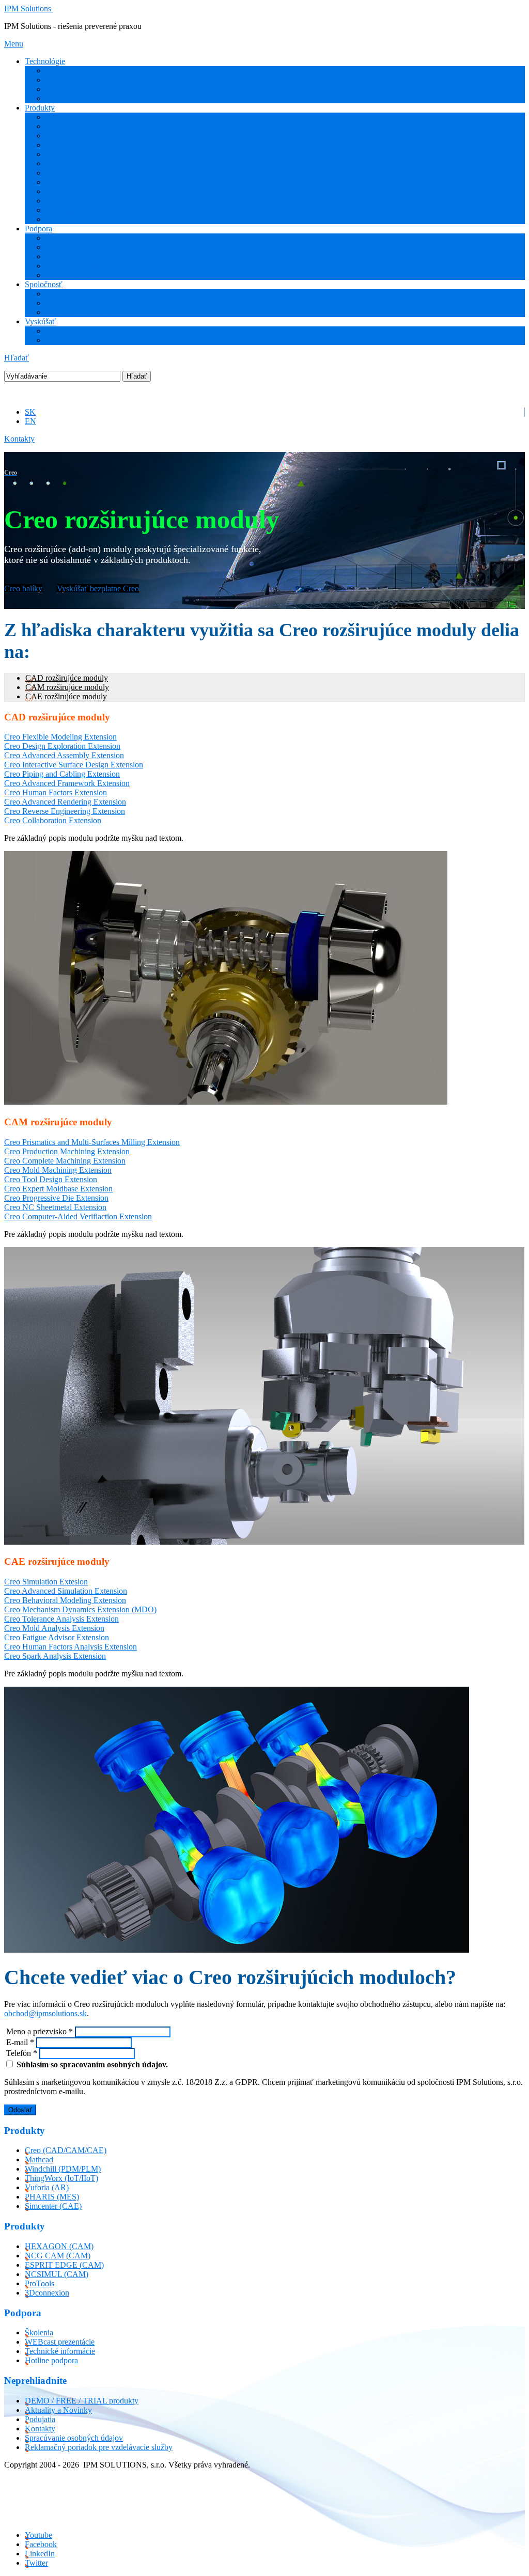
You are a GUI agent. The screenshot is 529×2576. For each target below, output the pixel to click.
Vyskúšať (40, 321)
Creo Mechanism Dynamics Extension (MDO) (80, 1609)
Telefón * (21, 2053)
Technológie (45, 61)
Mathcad (60, 126)
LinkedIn (40, 2554)
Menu (14, 44)
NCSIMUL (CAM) (57, 2274)
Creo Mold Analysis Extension (54, 1628)
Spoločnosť (44, 284)
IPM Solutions (28, 9)
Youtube (38, 2535)
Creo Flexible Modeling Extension (60, 737)
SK (30, 412)
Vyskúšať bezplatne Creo (98, 588)
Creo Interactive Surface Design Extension (74, 765)
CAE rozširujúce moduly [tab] (66, 696)
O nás (55, 294)
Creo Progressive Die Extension (56, 1198)
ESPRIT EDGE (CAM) (85, 191)
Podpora (38, 229)
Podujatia (61, 303)
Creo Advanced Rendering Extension (65, 802)
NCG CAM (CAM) (78, 201)
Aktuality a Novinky (79, 312)
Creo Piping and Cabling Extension (62, 774)
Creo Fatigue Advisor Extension (57, 1637)
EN (30, 421)
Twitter (36, 2563)
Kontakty (19, 439)
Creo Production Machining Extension (67, 1151)
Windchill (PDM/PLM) (83, 136)
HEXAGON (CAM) (80, 182)
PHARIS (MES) (73, 163)
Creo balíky (23, 588)
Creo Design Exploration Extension (62, 746)
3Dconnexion (68, 219)
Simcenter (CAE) (74, 173)
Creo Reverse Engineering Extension (65, 811)
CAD (55, 98)
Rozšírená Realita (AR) (84, 70)
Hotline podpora (72, 275)
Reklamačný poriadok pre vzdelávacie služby (99, 2447)
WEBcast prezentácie (80, 256)
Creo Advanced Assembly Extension (64, 755)
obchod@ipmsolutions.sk (45, 2013)
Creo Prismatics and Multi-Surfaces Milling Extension (92, 1142)
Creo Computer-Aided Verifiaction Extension (78, 1216)
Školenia (60, 238)
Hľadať (17, 358)
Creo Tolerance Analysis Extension (61, 1619)
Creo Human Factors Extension (56, 792)
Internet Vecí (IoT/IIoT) (84, 80)
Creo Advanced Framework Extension (67, 783)
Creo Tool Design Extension (51, 1179)
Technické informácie (81, 266)
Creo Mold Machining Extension (58, 1170)
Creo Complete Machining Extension (65, 1161)
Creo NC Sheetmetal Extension (55, 1207)
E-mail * (19, 2042)
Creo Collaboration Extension (53, 820)
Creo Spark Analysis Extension (55, 1656)
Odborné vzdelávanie (80, 247)
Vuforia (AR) (67, 154)
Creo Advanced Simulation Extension (66, 1591)
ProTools (60, 210)
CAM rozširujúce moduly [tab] (67, 687)
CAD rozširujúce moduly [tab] (67, 678)
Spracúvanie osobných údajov (74, 2438)
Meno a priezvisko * (38, 2031)
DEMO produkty (74, 331)
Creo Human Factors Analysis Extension (71, 1647)
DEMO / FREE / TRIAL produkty (82, 2401)
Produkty (40, 108)
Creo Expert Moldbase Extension (58, 1189)
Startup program (72, 340)
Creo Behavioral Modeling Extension (65, 1600)
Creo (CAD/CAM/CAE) (86, 117)
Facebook (41, 2544)
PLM (54, 89)
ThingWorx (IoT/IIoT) (82, 145)
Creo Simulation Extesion (46, 1582)
